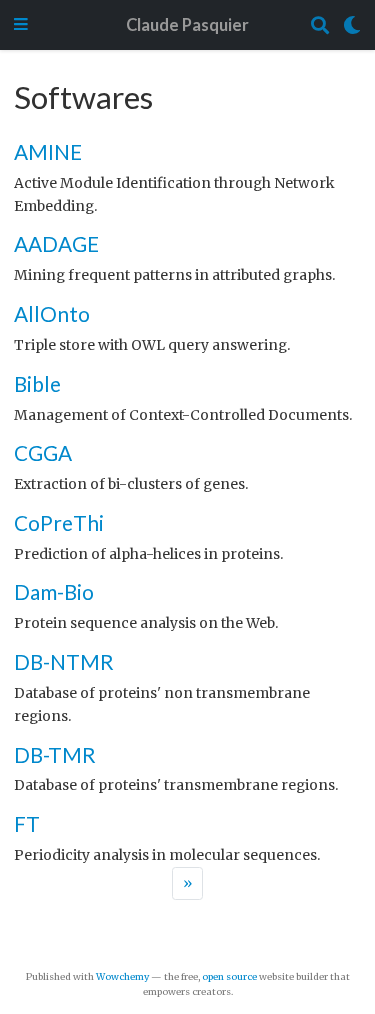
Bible (37, 383)
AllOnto (52, 313)
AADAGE (56, 243)
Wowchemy (122, 977)
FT (27, 823)
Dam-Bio (54, 591)
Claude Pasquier (187, 25)
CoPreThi (59, 522)
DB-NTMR (64, 661)
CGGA (43, 452)
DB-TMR (55, 754)
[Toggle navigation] (21, 25)
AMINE (48, 151)
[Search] (320, 25)
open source (229, 977)
